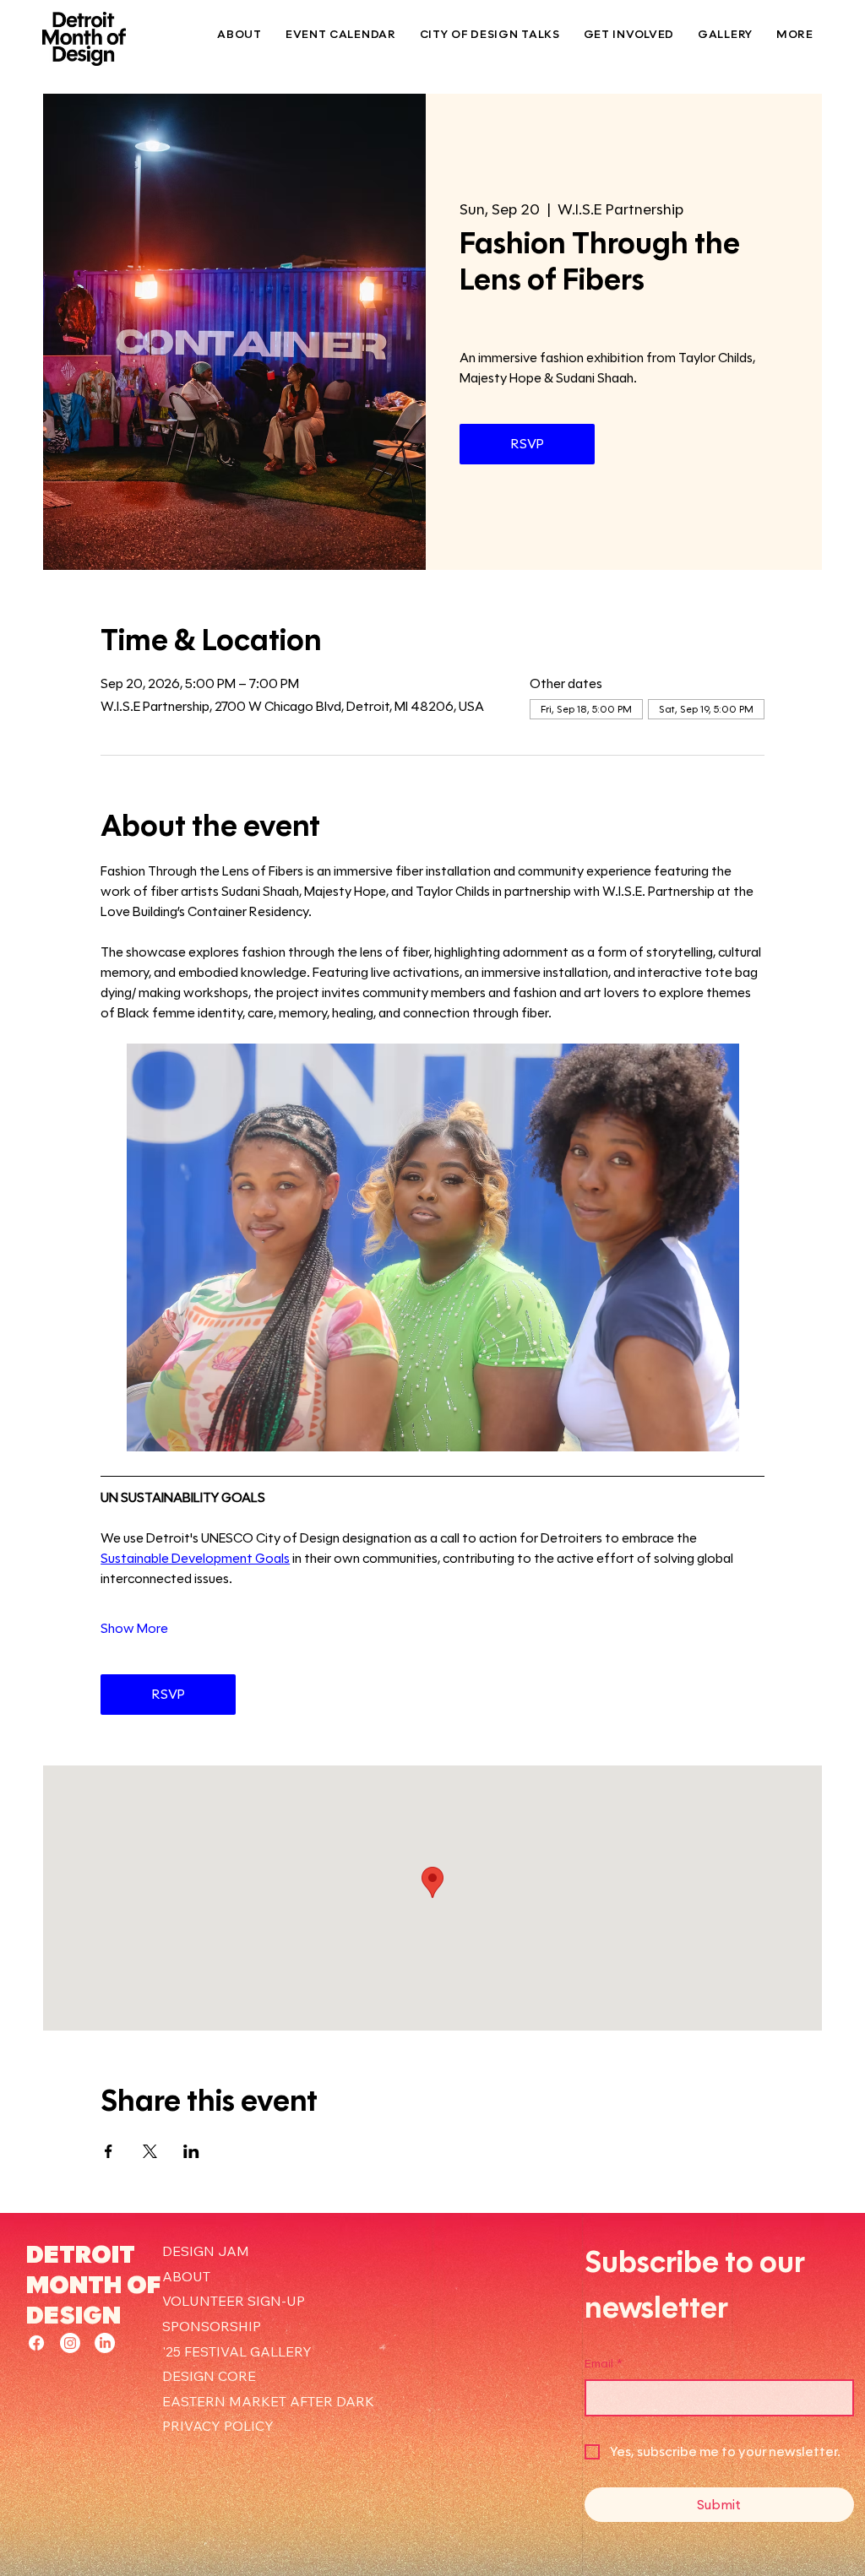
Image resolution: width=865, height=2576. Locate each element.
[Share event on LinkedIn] (191, 2151)
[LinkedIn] (105, 2343)
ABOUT (186, 2276)
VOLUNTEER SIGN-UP (234, 2301)
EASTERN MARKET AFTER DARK (268, 2401)
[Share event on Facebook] (109, 2151)
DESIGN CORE (209, 2376)
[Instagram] (70, 2343)
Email (604, 2364)
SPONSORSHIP (212, 2326)
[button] (629, 34)
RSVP (528, 444)
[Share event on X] (150, 2151)
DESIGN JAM (206, 2251)
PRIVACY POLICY (218, 2426)
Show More (134, 1628)
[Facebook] (36, 2343)
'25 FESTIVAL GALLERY (237, 2351)
